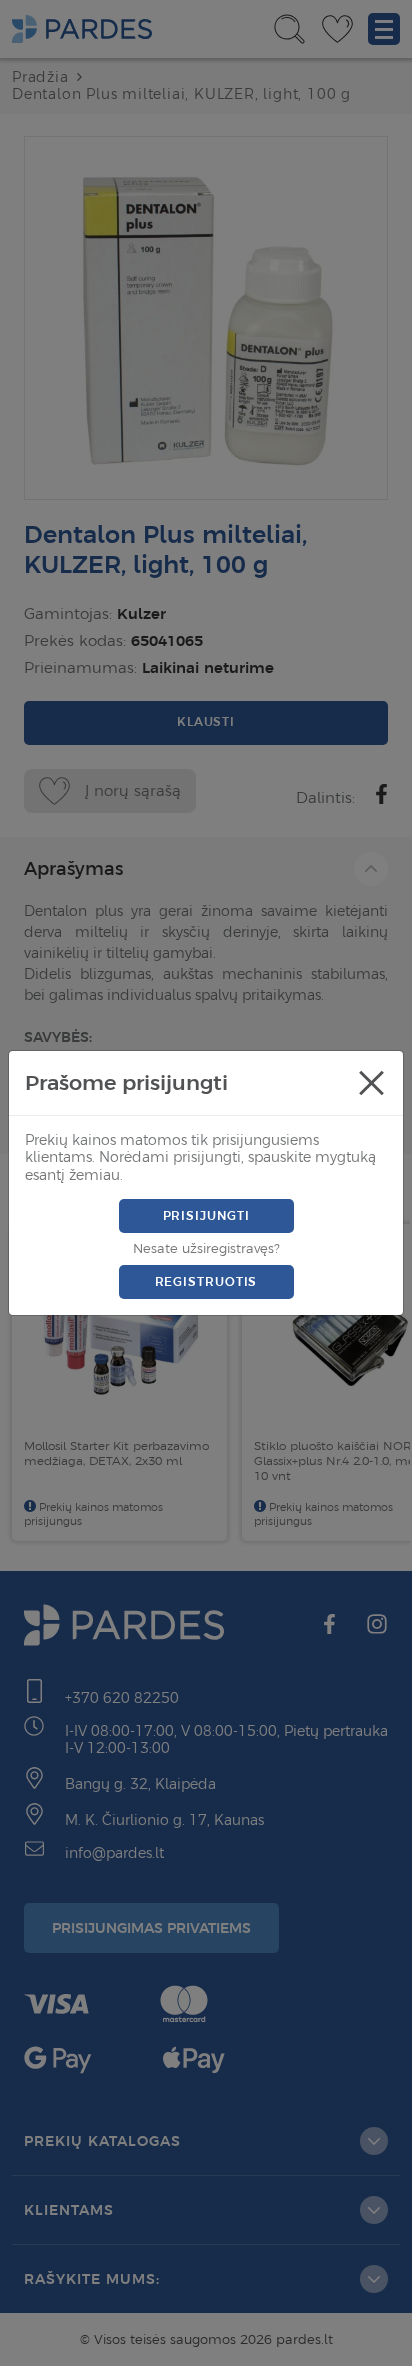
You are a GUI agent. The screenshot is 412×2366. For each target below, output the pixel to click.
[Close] (371, 1083)
